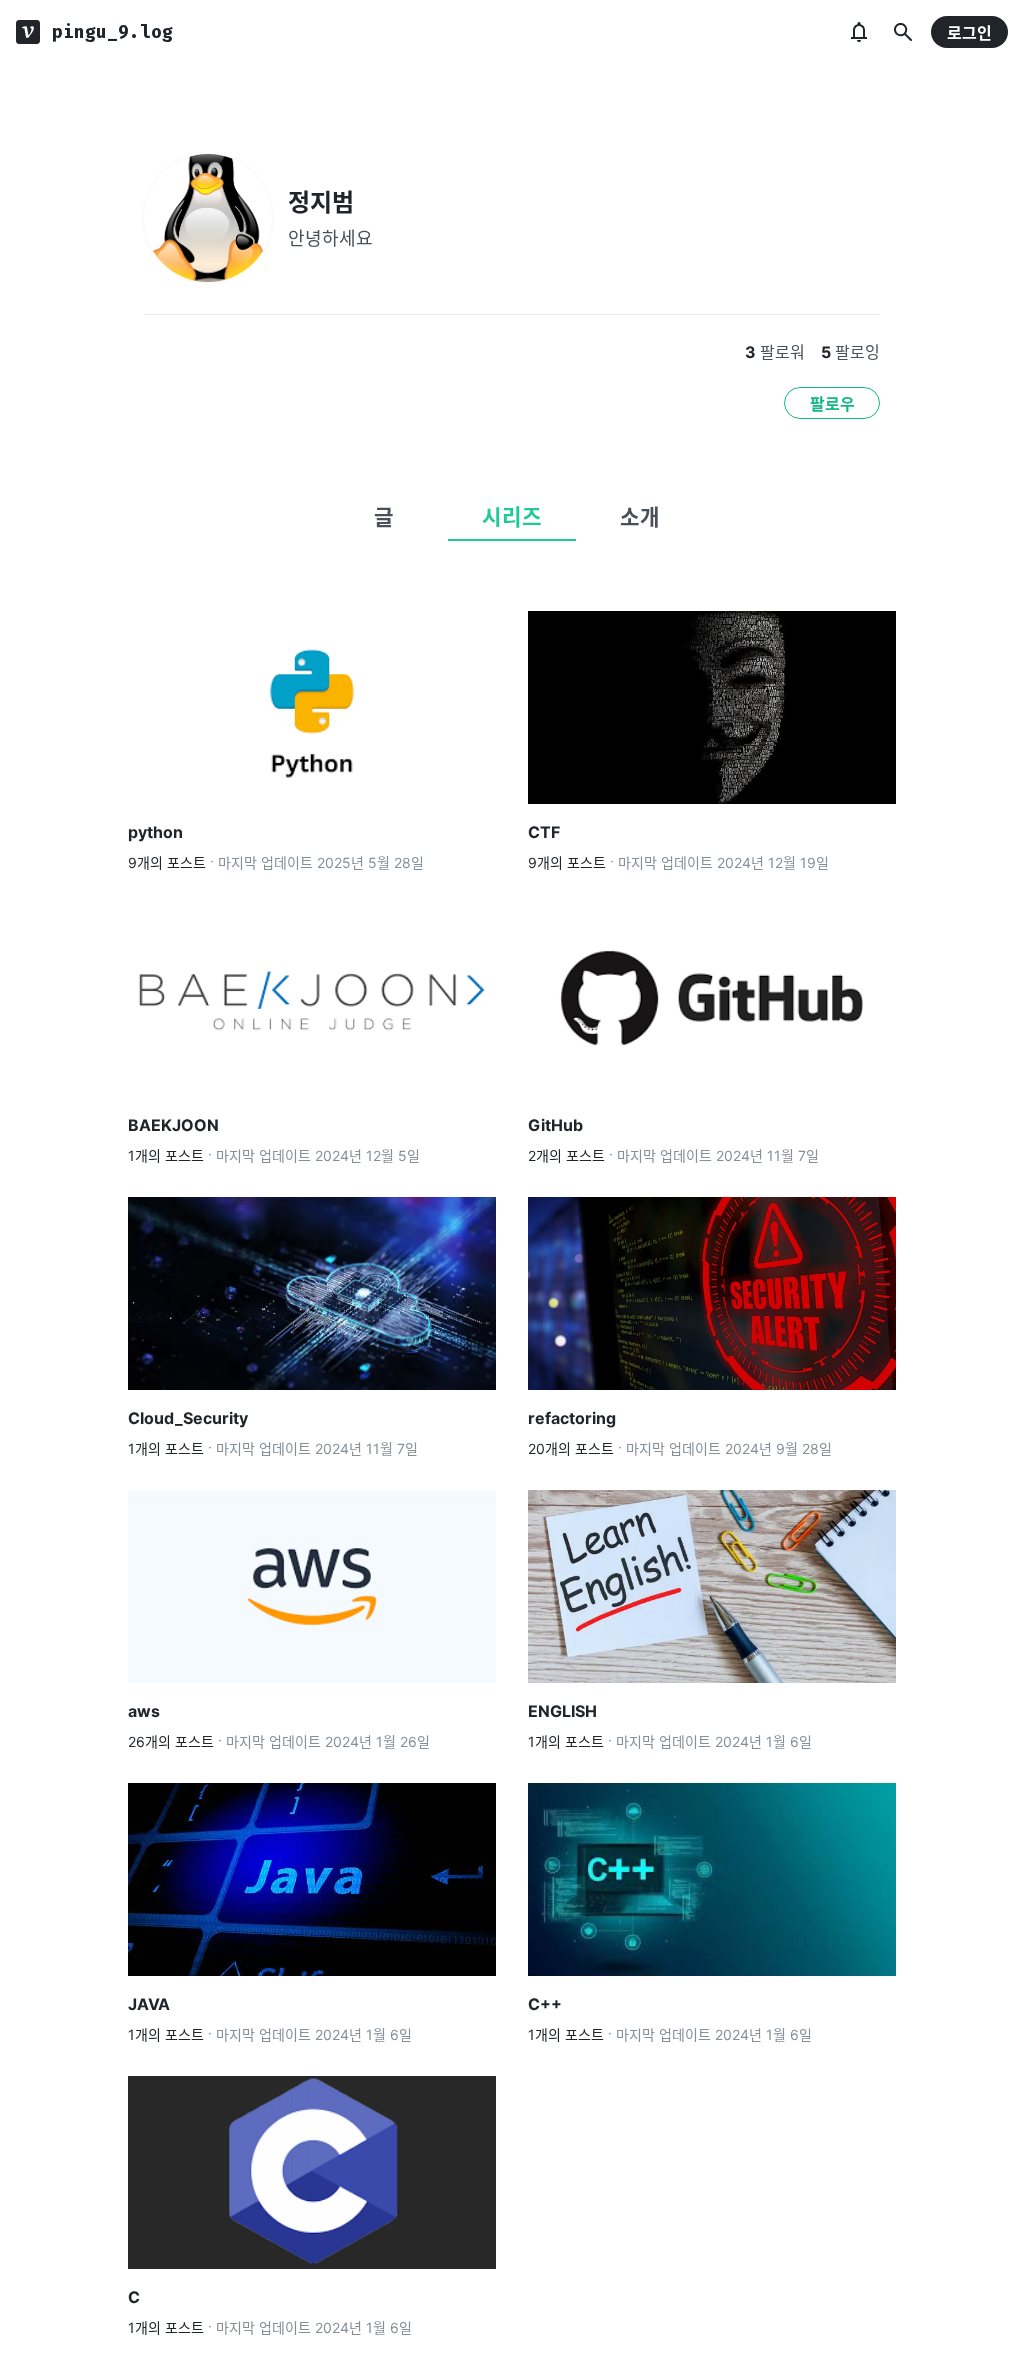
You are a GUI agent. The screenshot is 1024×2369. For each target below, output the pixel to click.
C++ (545, 2004)
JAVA (149, 2004)
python (155, 832)
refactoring (572, 1418)
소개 (640, 517)
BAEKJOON (173, 1125)
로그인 (969, 33)
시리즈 (512, 517)
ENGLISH (562, 1711)
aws (144, 1711)
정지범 (321, 202)
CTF (544, 832)
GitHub (555, 1125)
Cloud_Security (188, 1418)
